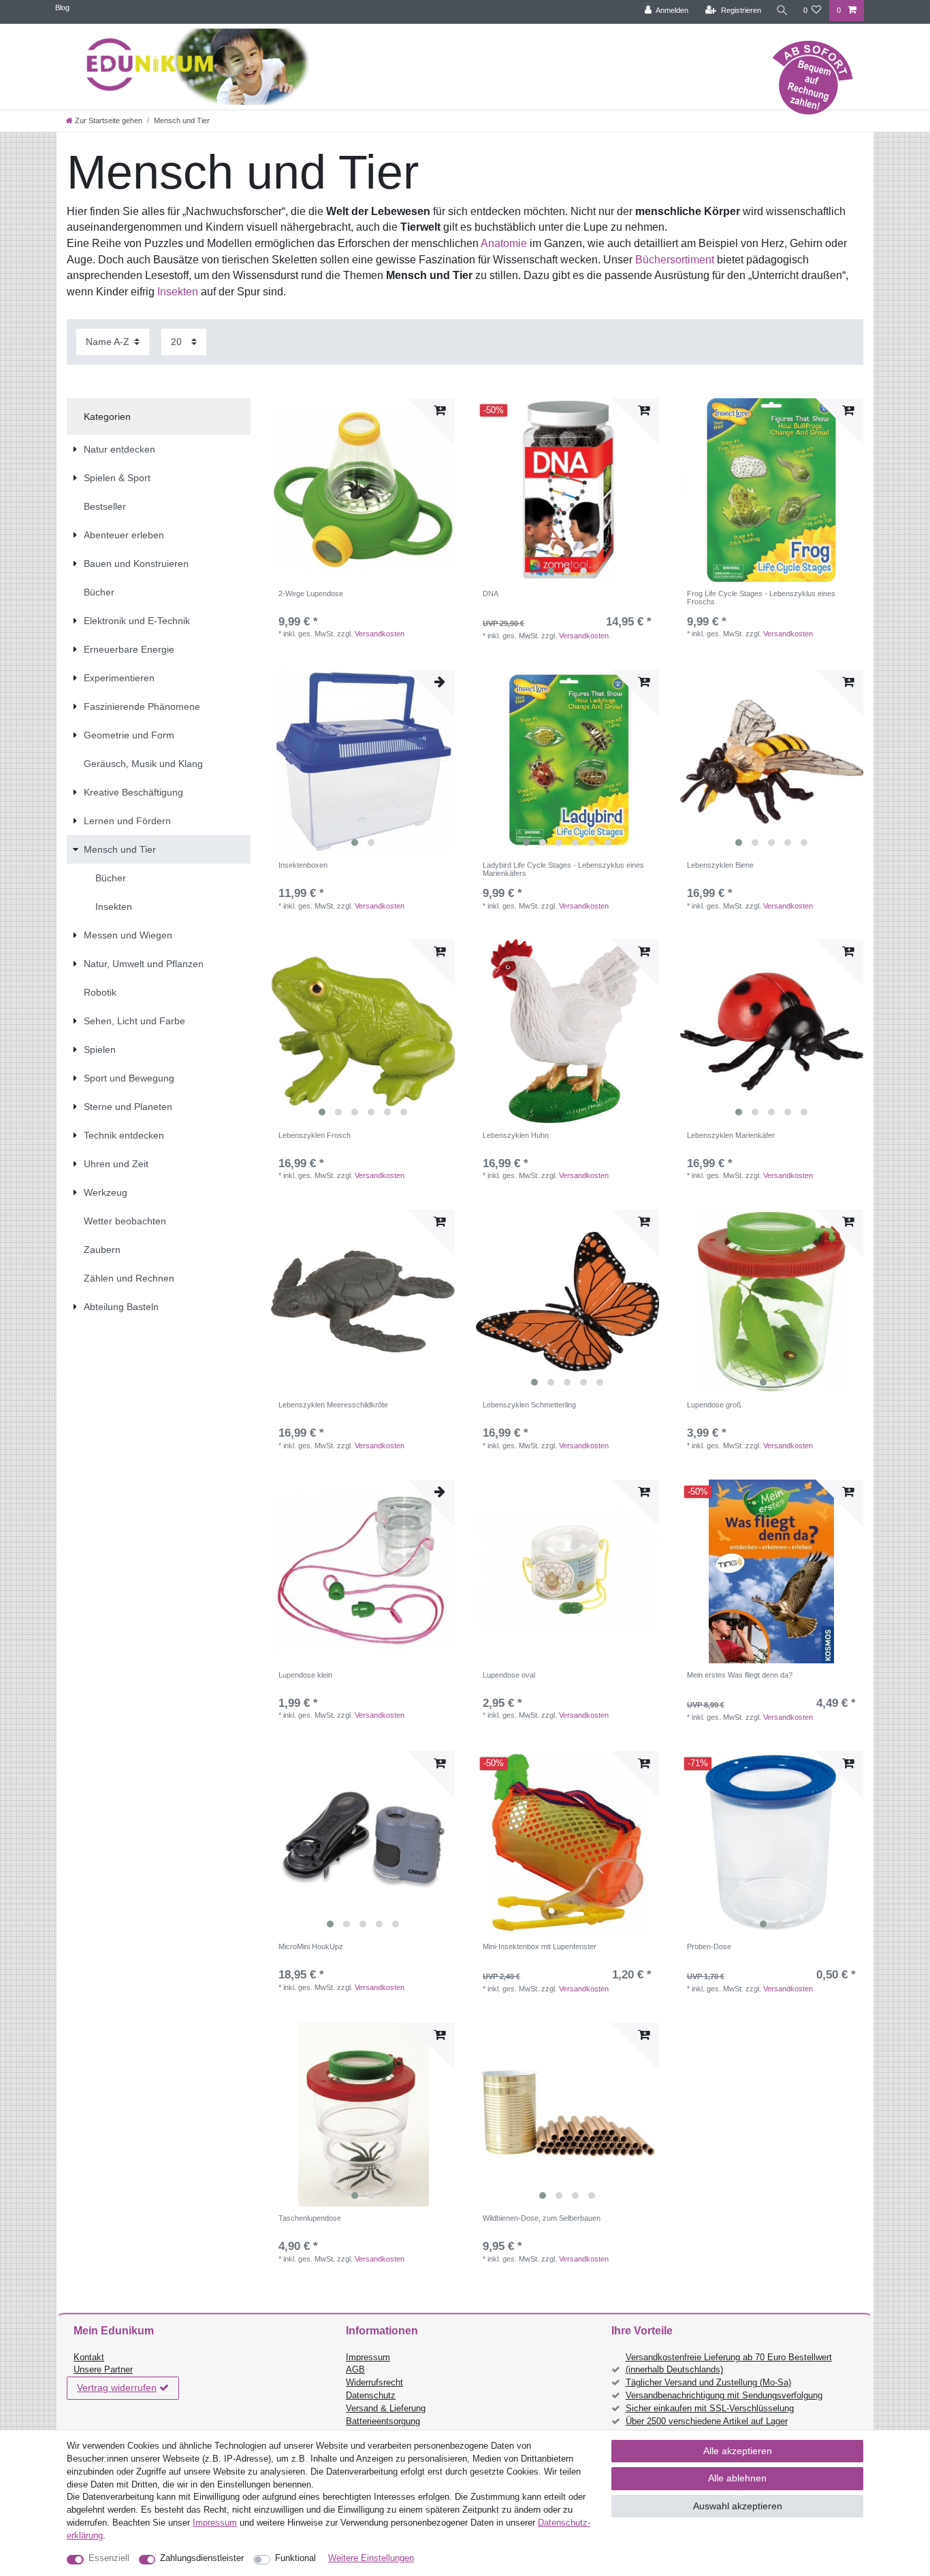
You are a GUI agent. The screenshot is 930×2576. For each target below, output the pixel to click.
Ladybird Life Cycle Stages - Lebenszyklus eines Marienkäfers (563, 869)
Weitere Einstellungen (371, 2558)
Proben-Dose (709, 1946)
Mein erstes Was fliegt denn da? (740, 1675)
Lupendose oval (509, 1675)
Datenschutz (371, 2396)
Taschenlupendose (310, 2218)
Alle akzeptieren (738, 2451)
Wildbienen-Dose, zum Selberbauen (542, 2218)
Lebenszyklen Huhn (516, 1135)
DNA (491, 593)
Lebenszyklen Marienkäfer (731, 1135)
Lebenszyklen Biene (720, 865)
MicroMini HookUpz (311, 1946)
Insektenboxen (303, 865)
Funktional (295, 2558)
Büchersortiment (675, 260)
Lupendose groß (714, 1405)
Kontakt (89, 2358)
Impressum (368, 2358)
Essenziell (109, 2558)
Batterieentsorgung (383, 2422)
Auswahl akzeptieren (738, 2506)
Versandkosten (380, 634)
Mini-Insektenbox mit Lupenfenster (540, 1946)
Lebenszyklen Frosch (315, 1135)
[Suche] (782, 11)
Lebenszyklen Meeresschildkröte (333, 1405)
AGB (355, 2370)
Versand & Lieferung (386, 2409)
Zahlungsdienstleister (202, 2558)
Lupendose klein (305, 1675)
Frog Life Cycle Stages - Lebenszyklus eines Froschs (761, 598)
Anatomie (504, 243)
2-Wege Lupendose (311, 593)
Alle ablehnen (737, 2478)
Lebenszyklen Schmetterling (529, 1405)
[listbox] (567, 490)
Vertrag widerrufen (117, 2387)
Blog (62, 7)
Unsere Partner (103, 2370)
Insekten (178, 292)
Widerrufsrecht (374, 2383)
